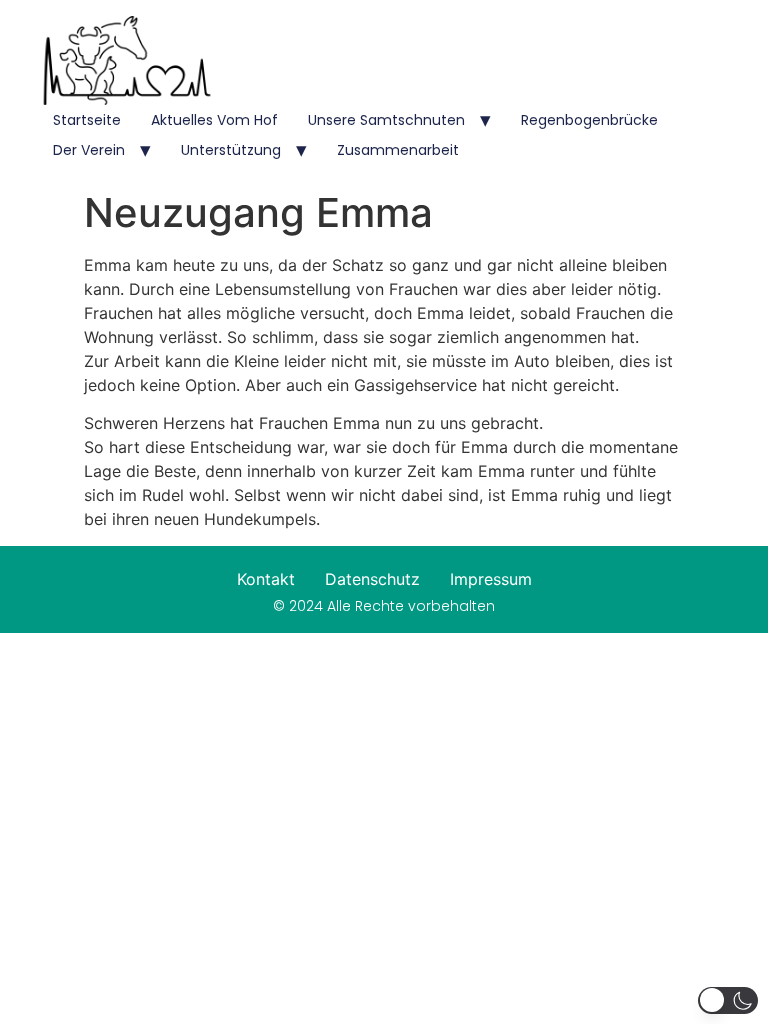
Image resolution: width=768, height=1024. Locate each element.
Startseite (87, 120)
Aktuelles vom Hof (214, 120)
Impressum (491, 579)
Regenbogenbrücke (589, 120)
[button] (728, 1000)
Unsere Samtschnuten (386, 120)
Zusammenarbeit (398, 150)
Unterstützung (231, 150)
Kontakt (266, 579)
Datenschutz (372, 579)
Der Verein (89, 150)
